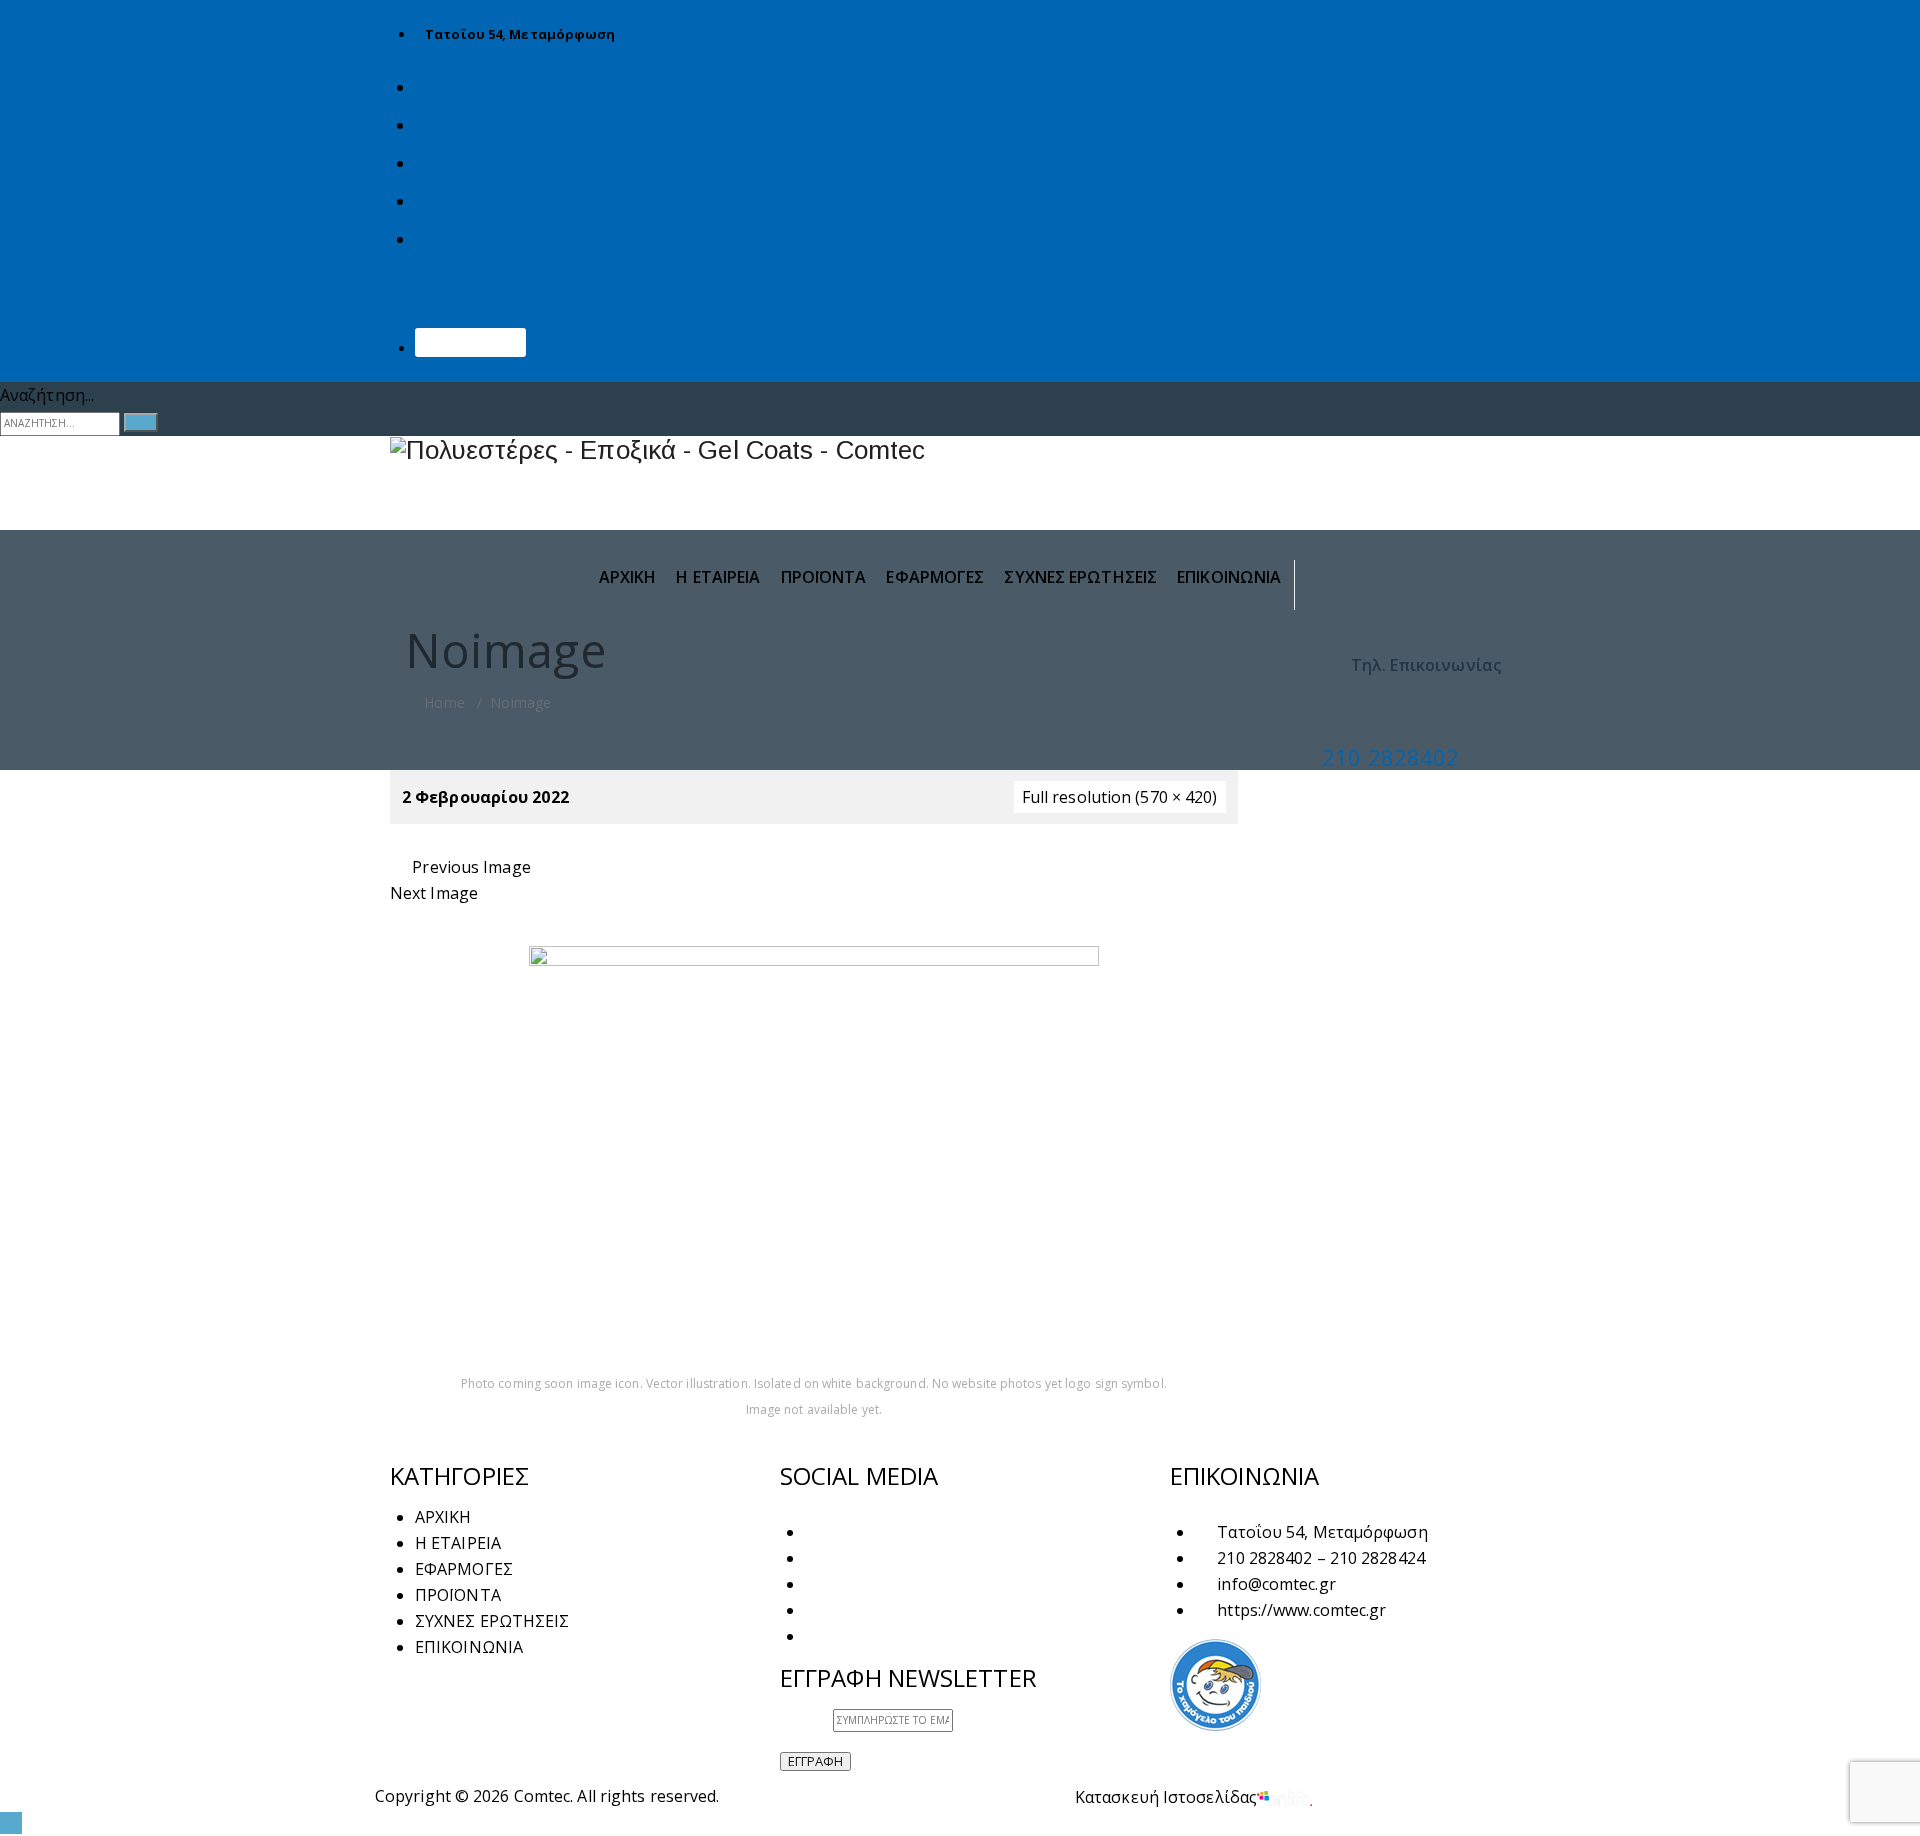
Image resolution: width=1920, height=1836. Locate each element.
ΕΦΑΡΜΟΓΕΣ (935, 577)
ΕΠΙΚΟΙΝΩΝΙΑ (470, 346)
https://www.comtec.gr (1301, 1610)
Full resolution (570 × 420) (1120, 797)
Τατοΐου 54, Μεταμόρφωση (520, 34)
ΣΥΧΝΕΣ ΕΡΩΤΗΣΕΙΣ (1080, 577)
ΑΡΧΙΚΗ (628, 577)
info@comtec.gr (1276, 1584)
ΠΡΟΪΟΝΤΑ (824, 577)
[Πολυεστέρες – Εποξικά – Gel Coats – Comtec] (960, 450)
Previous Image (471, 867)
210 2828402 (1390, 757)
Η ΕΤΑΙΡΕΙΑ (718, 577)
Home (442, 702)
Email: (806, 1718)
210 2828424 (1377, 1558)
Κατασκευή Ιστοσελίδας (1166, 1797)
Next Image (434, 893)
